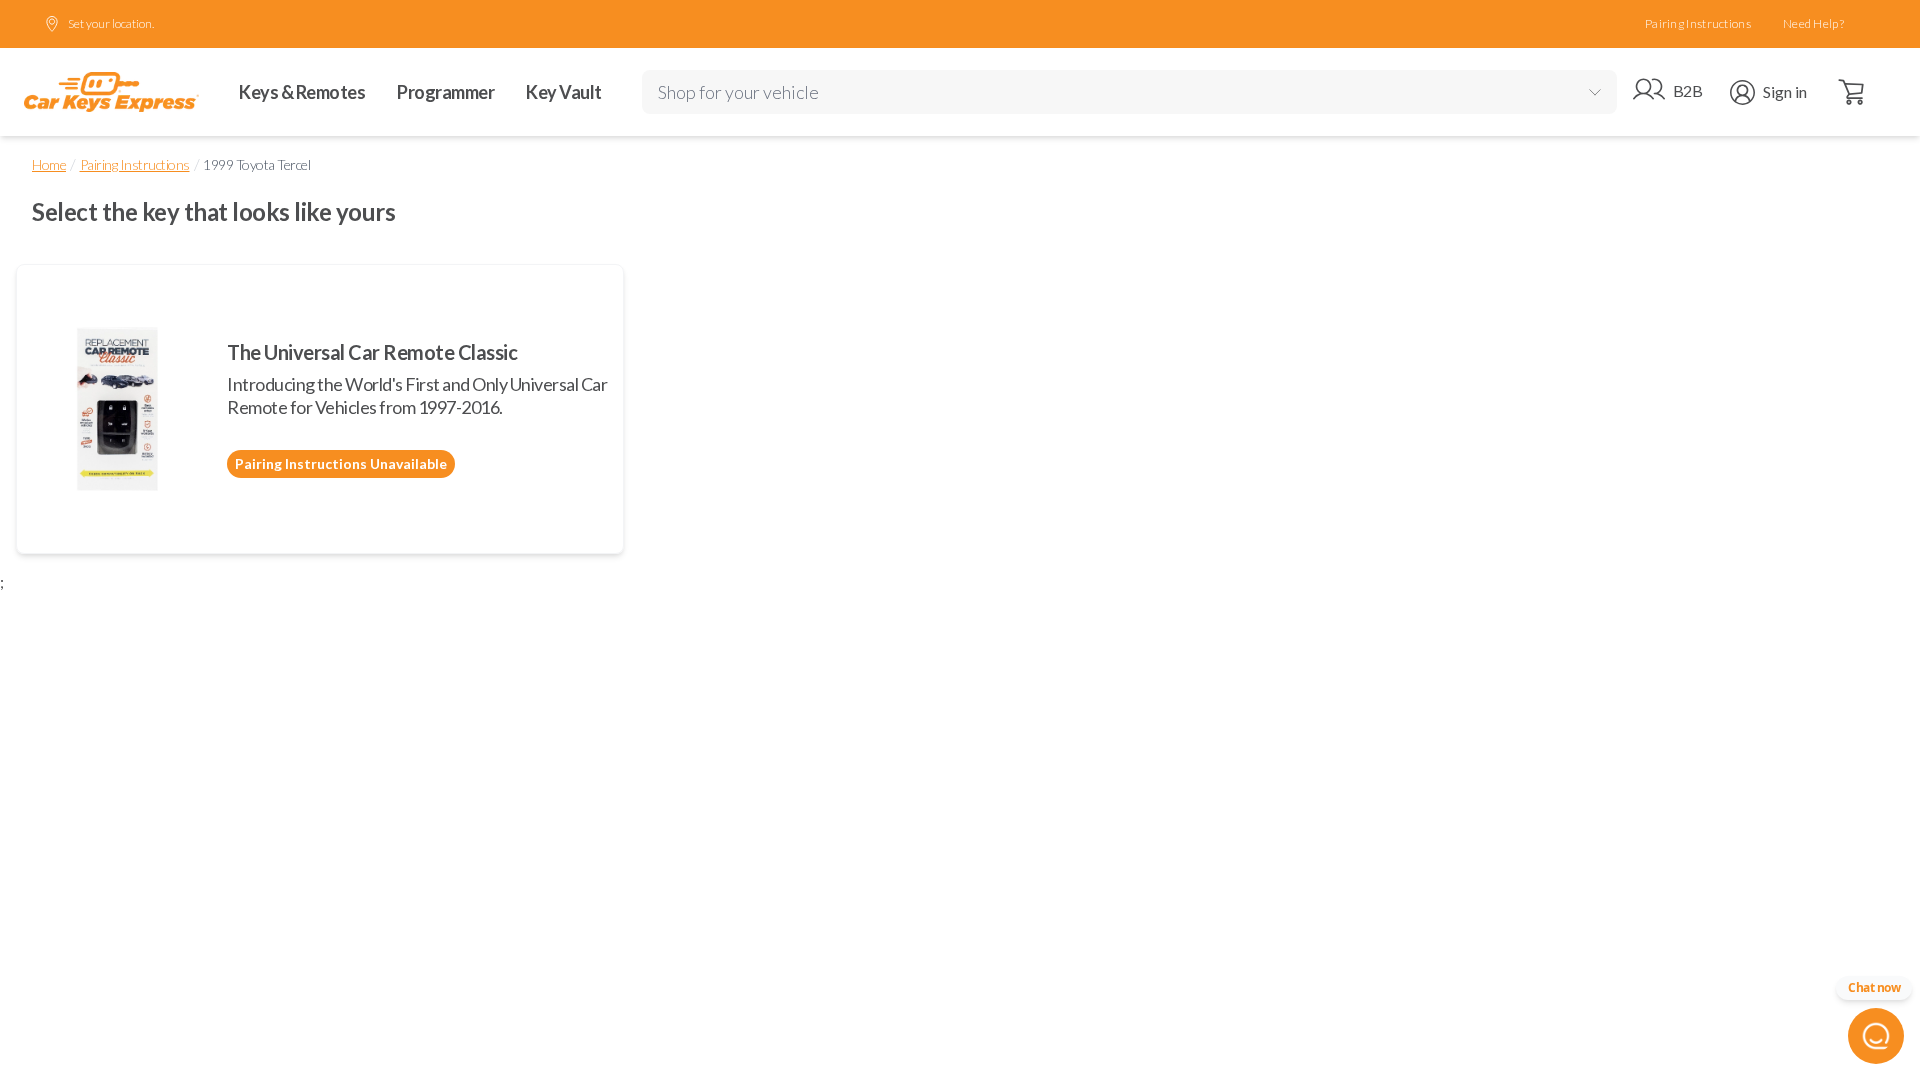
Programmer (445, 92)
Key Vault (564, 92)
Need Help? (1813, 23)
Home (49, 164)
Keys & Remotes (302, 92)
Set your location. (111, 23)
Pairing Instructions (1698, 23)
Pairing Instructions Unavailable (341, 463)
